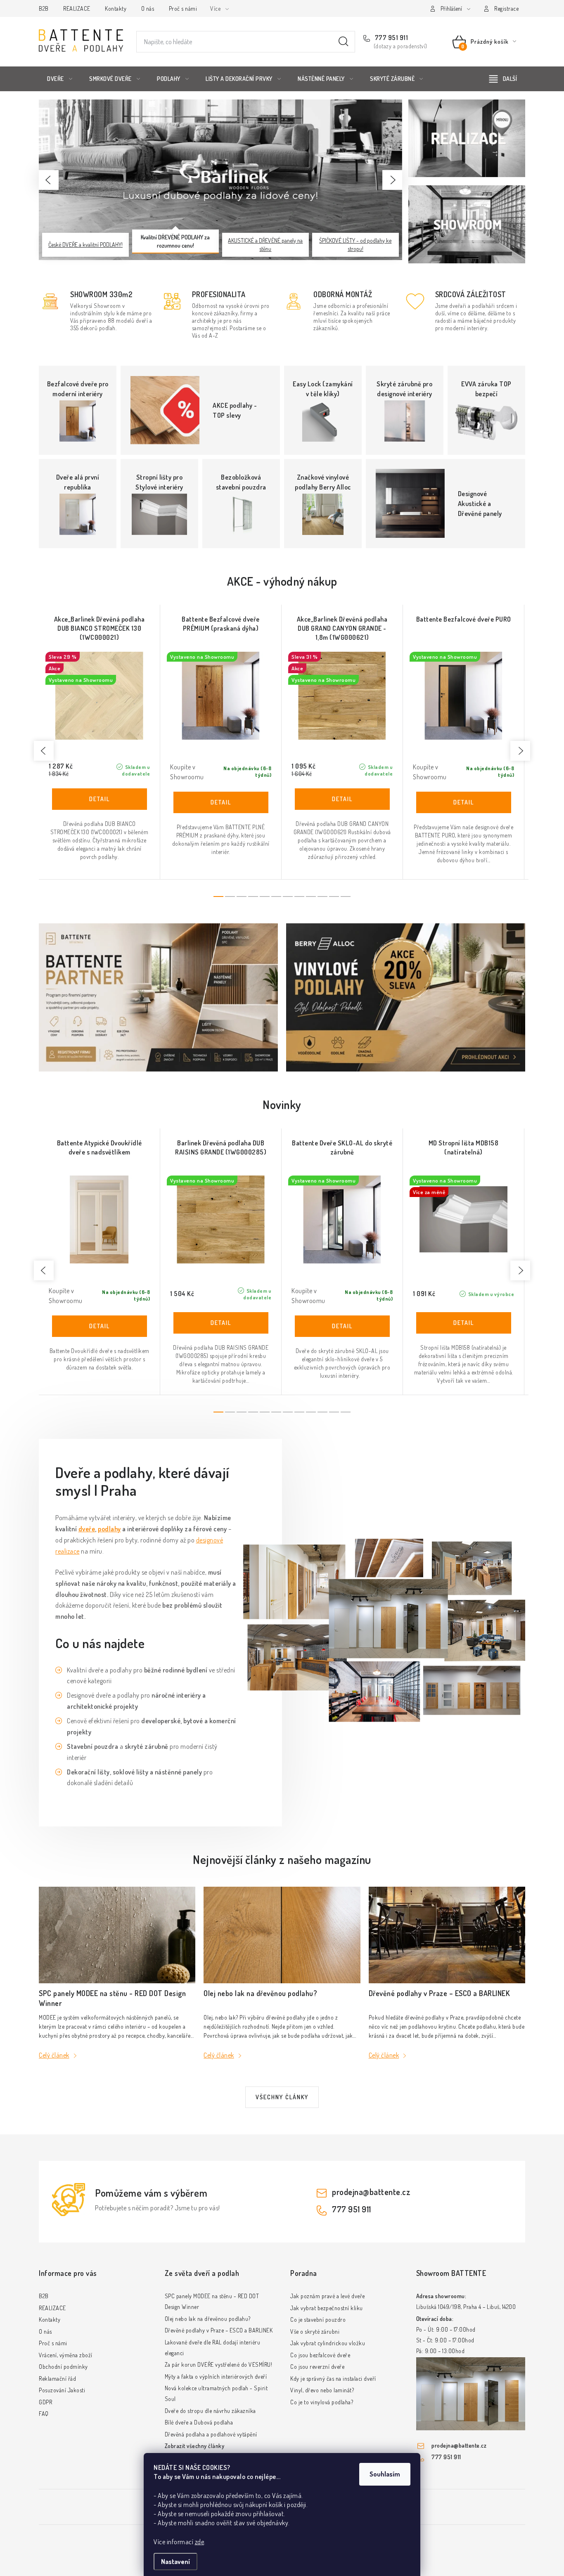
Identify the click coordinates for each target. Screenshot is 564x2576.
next (520, 751)
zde (200, 2542)
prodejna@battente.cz (371, 2192)
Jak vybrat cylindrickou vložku (328, 2343)
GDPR (45, 2402)
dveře (87, 1529)
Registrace (506, 8)
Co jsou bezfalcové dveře (320, 2355)
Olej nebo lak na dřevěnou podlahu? (208, 2319)
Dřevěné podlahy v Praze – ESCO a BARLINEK (219, 2330)
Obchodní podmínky (63, 2367)
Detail (100, 799)
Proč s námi (183, 8)
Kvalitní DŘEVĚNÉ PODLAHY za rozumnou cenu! (175, 241)
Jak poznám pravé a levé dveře (328, 2296)
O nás (148, 8)
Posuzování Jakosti (62, 2390)
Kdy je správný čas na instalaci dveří (333, 2378)
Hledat (344, 42)
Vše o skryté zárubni (315, 2331)
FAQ (44, 2414)
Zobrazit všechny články (195, 2446)
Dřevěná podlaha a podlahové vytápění (211, 2434)
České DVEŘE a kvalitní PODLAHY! (85, 245)
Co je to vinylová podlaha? (322, 2402)
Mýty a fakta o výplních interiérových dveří (216, 2376)
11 (346, 897)
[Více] (503, 79)
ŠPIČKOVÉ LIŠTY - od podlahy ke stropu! (355, 245)
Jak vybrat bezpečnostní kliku (327, 2308)
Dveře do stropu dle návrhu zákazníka (210, 2411)
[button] (49, 180)
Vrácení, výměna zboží (66, 2355)
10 (334, 897)
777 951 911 (391, 38)
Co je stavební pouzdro (318, 2319)
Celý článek (54, 2055)
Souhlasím (385, 2474)
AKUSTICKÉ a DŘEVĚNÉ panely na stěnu (265, 245)
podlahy (109, 1529)
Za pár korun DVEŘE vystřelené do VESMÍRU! (219, 2364)
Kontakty (116, 8)
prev (44, 751)
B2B (44, 8)
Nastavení (175, 2562)
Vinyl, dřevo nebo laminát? (322, 2390)
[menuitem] (60, 79)
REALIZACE (77, 8)
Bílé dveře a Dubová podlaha (199, 2422)
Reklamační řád (57, 2378)
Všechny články (282, 2097)
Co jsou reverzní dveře (317, 2367)
